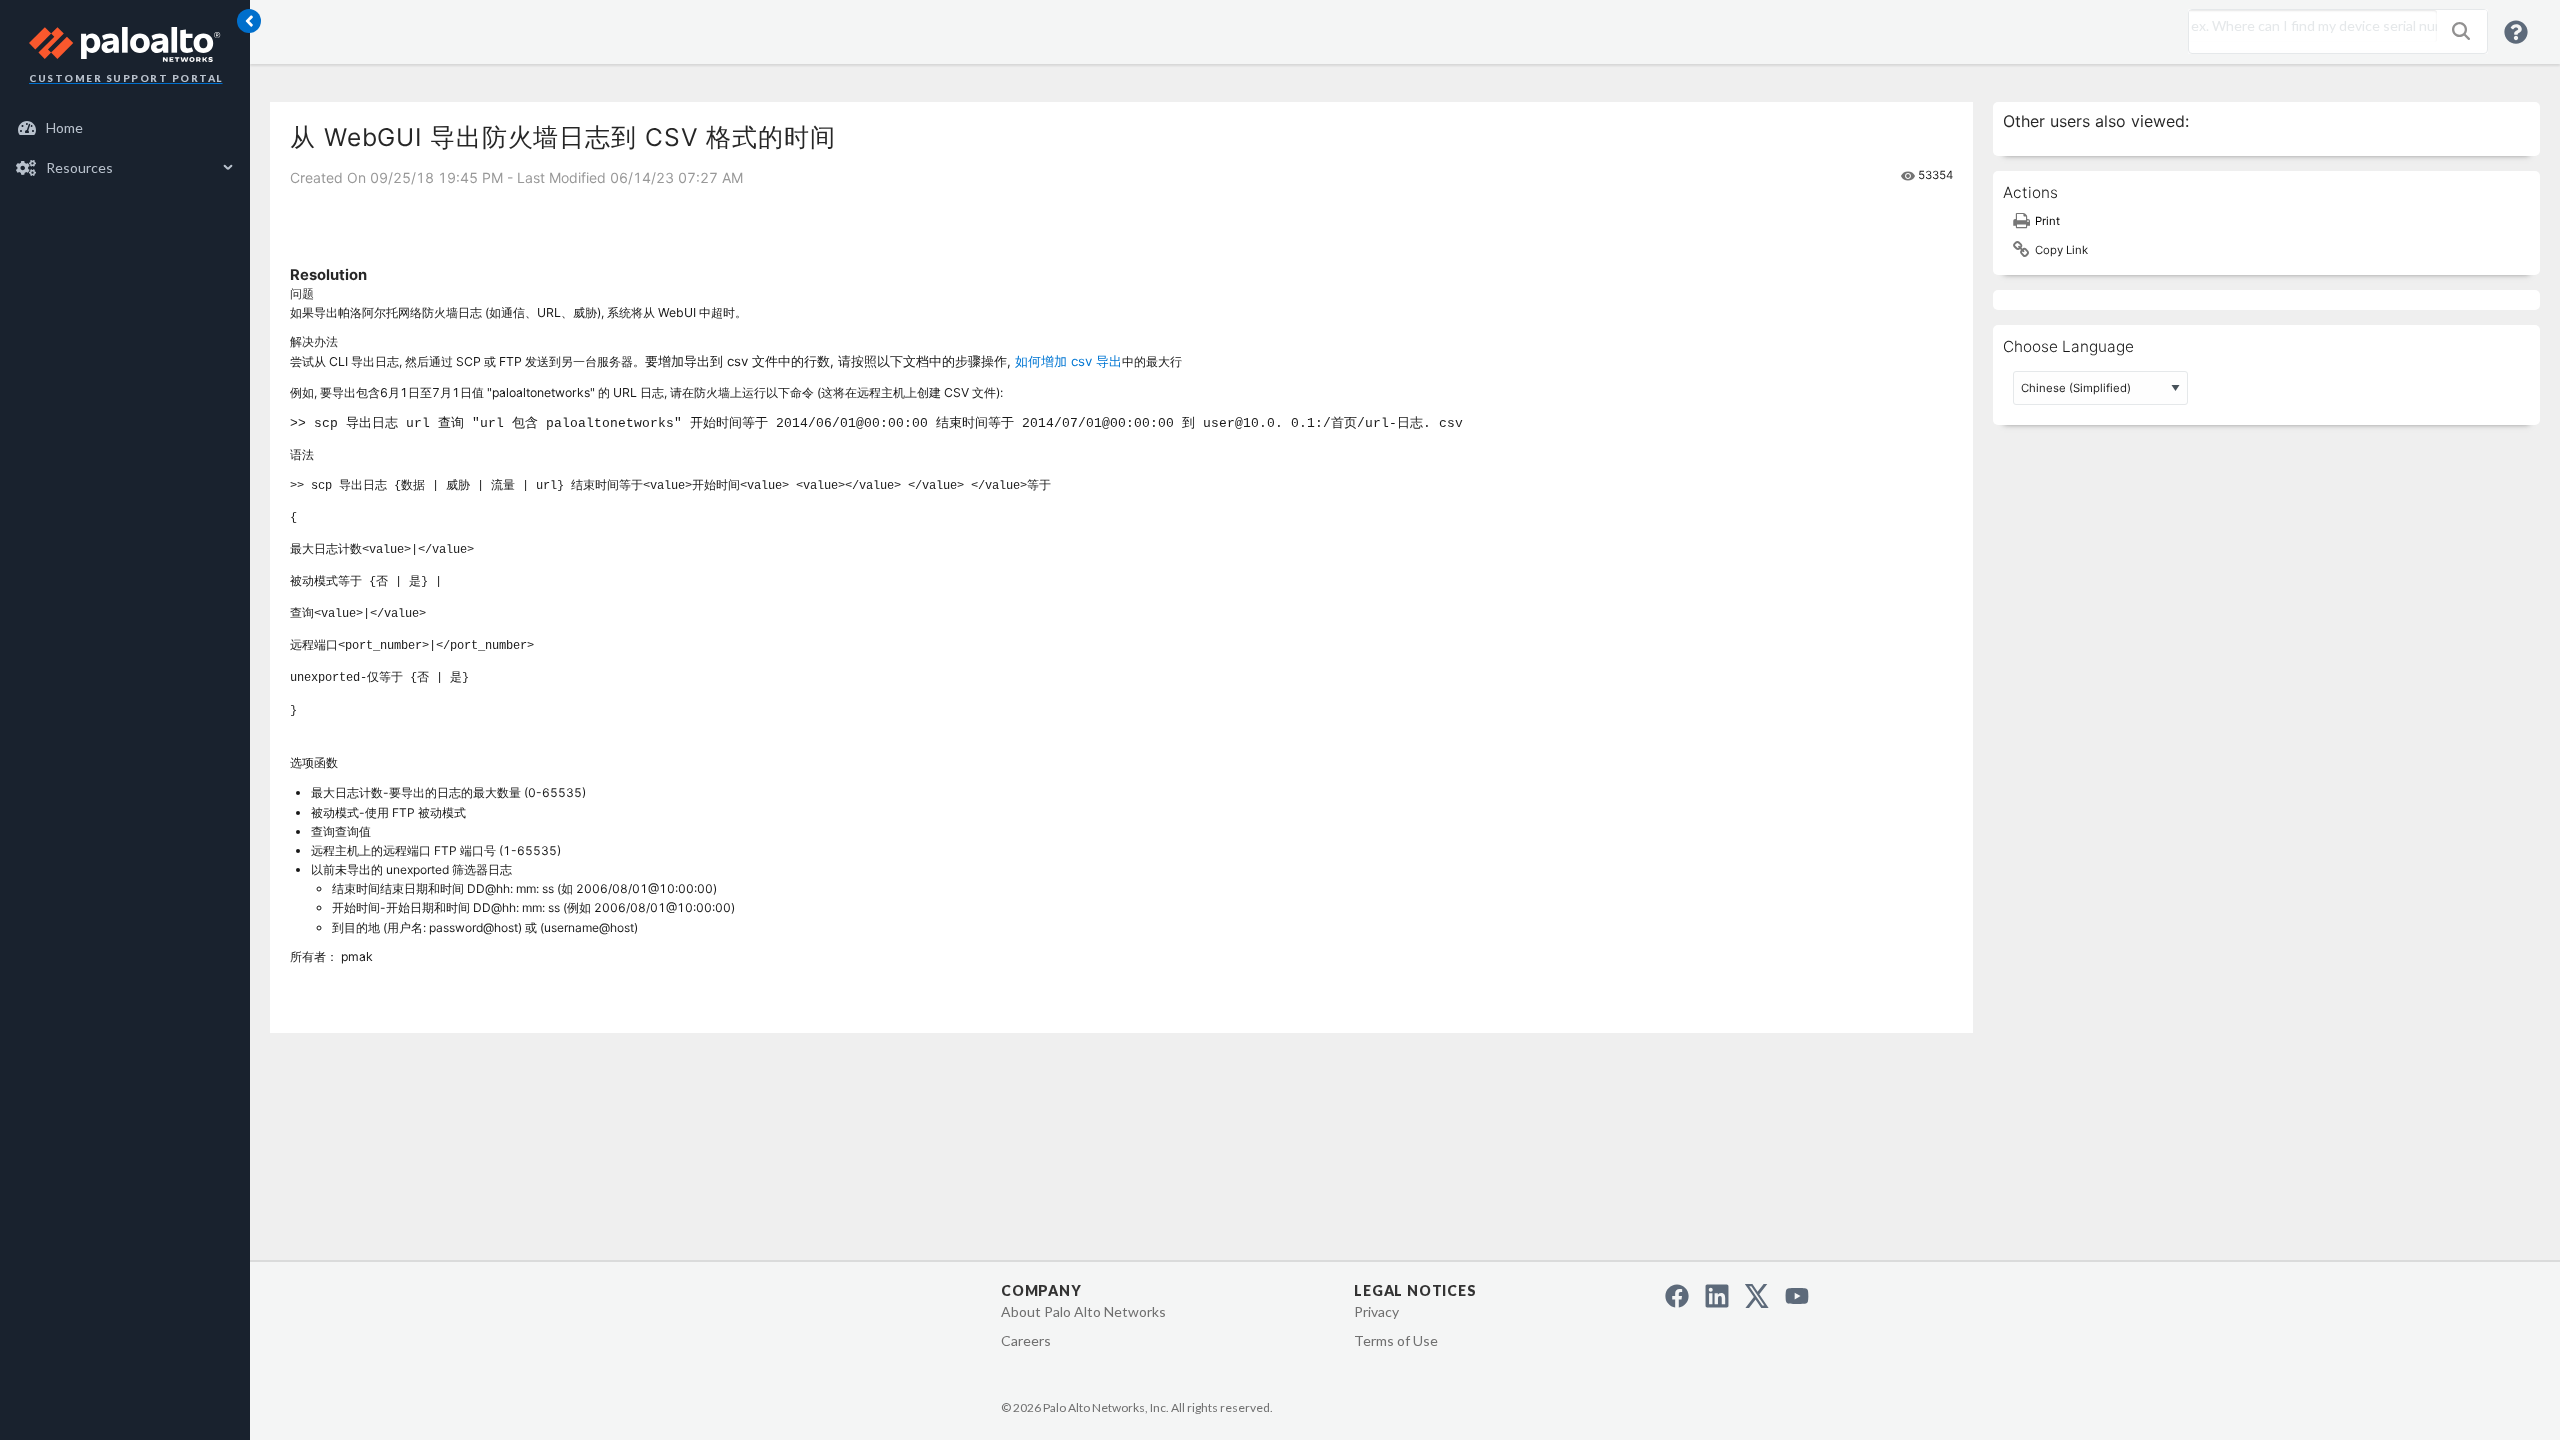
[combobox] (2308, 26)
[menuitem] (125, 128)
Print (2047, 221)
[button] (2461, 31)
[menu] (125, 148)
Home (64, 127)
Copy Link (2061, 250)
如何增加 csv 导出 (1068, 361)
